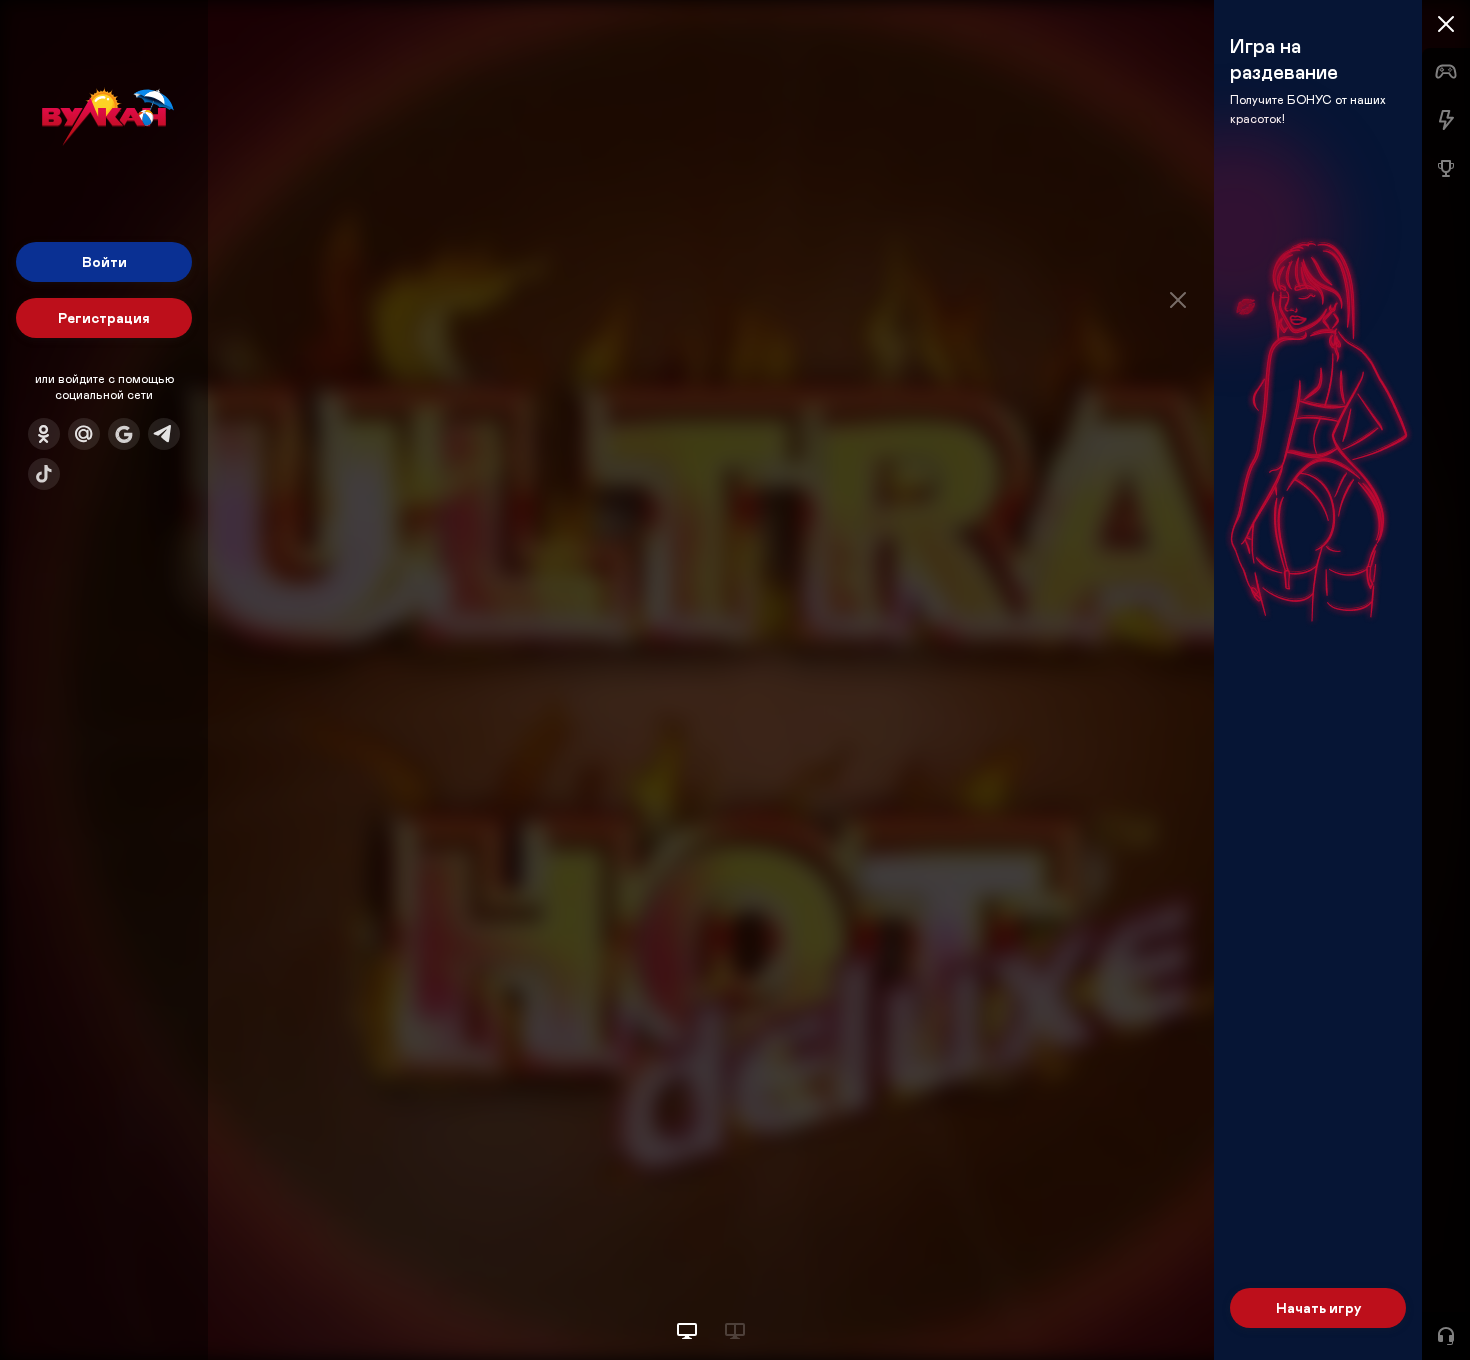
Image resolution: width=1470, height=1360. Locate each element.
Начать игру (1318, 1307)
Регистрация (104, 317)
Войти (104, 261)
